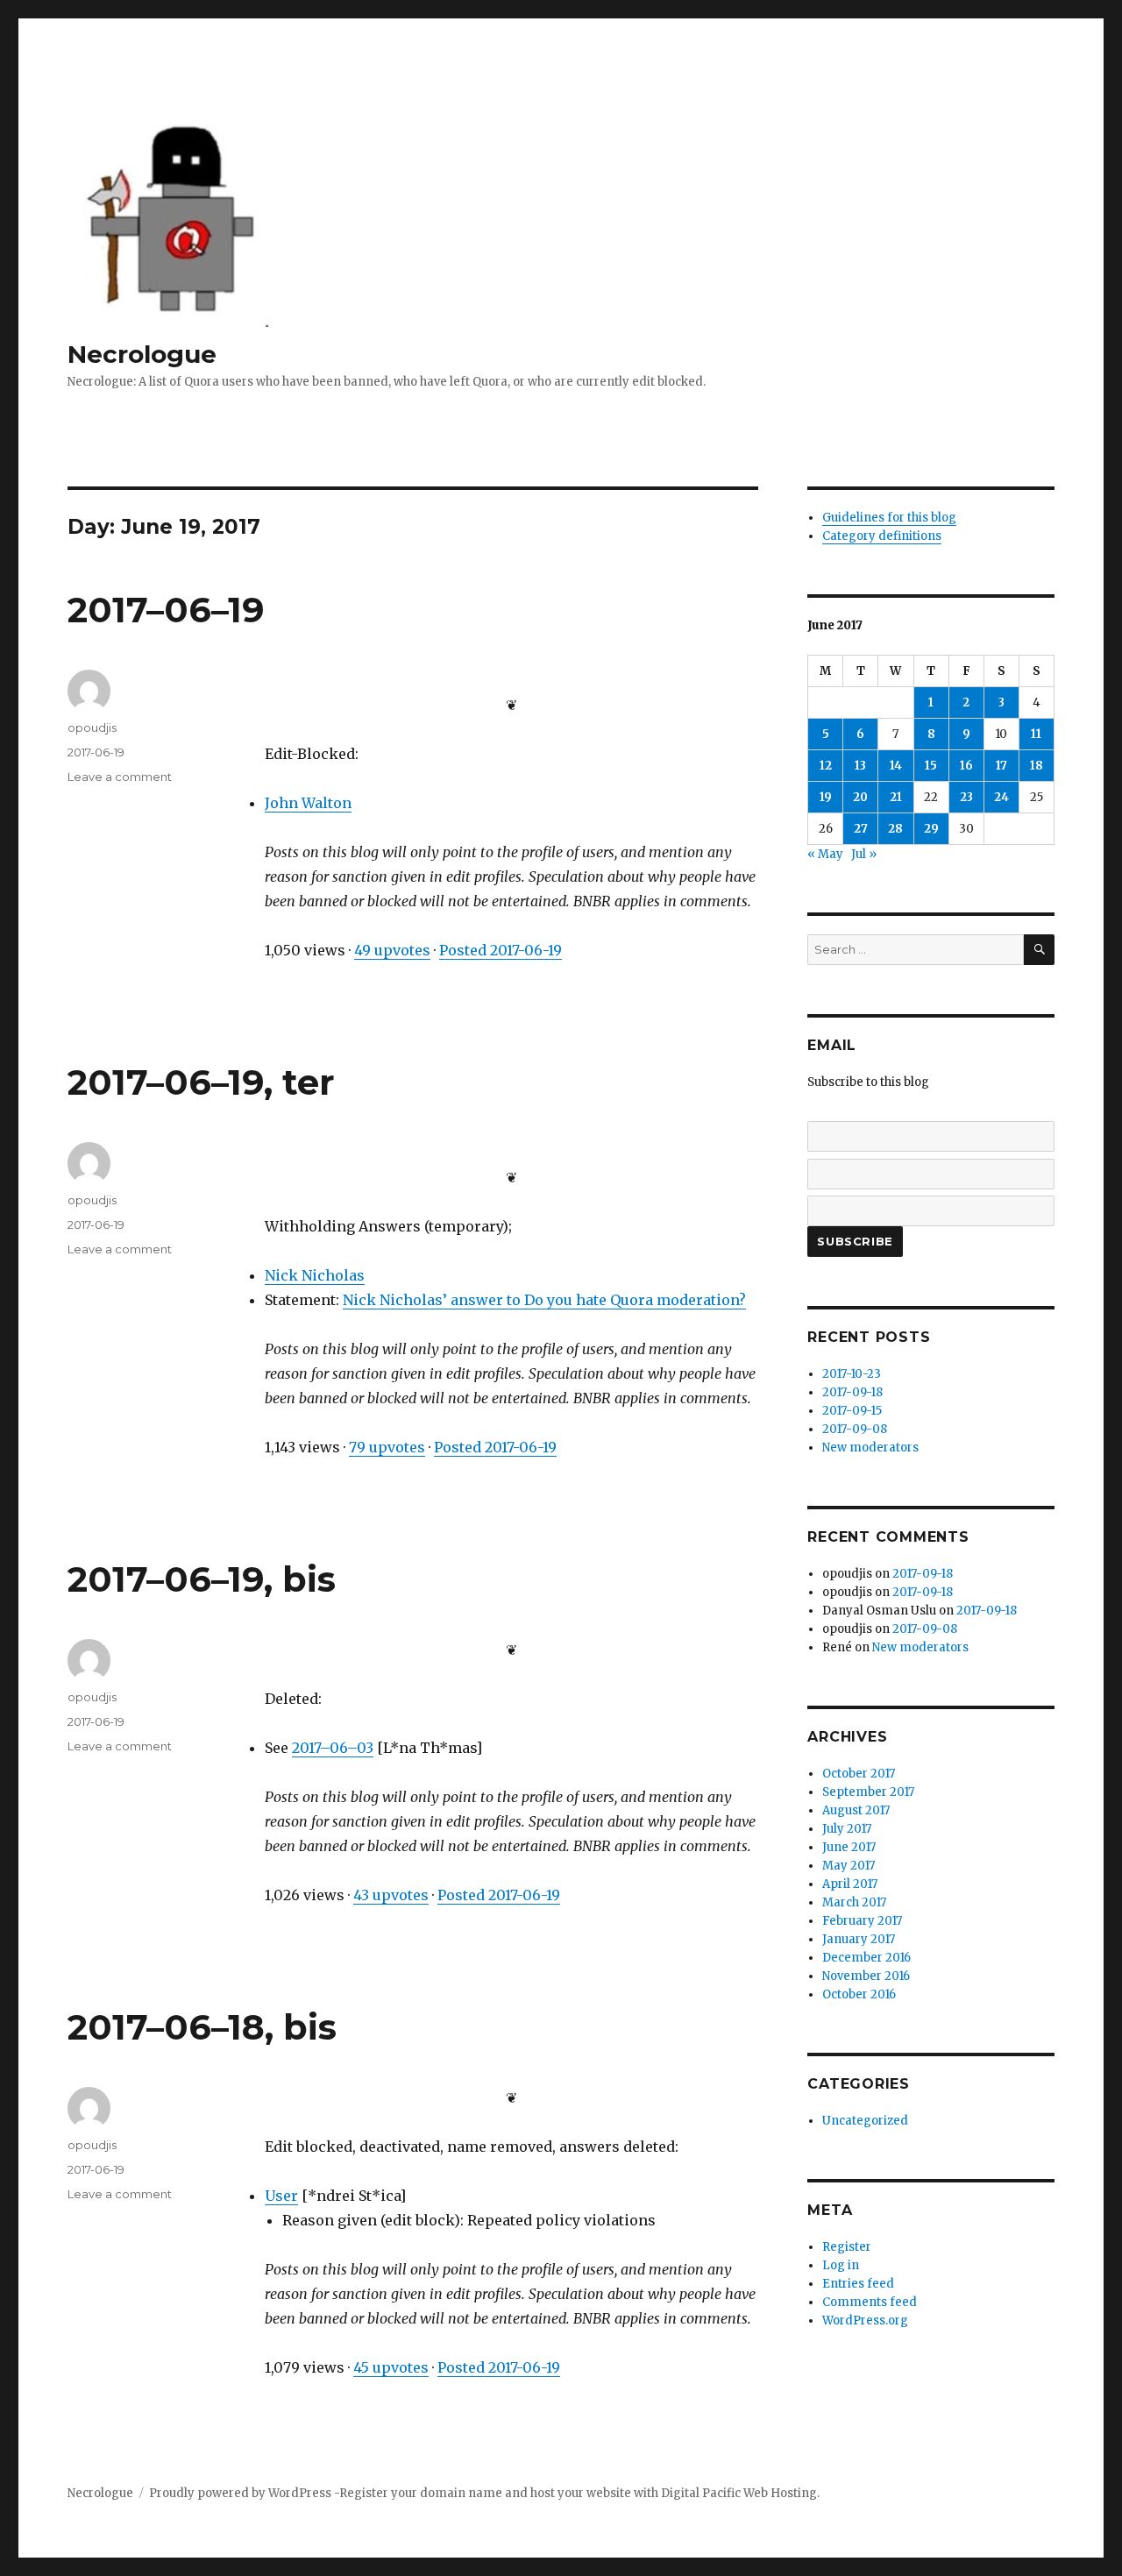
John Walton (308, 803)
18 (1037, 766)
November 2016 (866, 1976)
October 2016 (859, 1994)
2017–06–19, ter (201, 1082)
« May (825, 854)
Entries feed (858, 2284)
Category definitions (882, 536)
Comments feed (870, 2302)
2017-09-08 (855, 1429)
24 (1001, 797)
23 (966, 797)
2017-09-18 (852, 1392)
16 (966, 766)
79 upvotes (387, 1447)
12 (826, 766)
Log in (841, 2265)
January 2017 (859, 1939)
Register (847, 2247)
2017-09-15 (852, 1411)
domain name (461, 2493)
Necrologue (142, 354)
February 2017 (862, 1921)
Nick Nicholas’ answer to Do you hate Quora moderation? (544, 1300)
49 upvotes (392, 950)
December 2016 (866, 1958)
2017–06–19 (166, 610)
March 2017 (854, 1902)
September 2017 (868, 1792)
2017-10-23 (852, 1374)
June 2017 (849, 1847)
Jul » (864, 854)
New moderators (870, 1448)
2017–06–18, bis (202, 2027)
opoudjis (92, 727)
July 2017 (847, 1829)
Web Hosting (780, 2493)
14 (896, 766)
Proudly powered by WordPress (241, 2493)
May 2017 (849, 1866)
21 (896, 797)
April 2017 (850, 1884)
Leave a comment (120, 777)
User (281, 2196)
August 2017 (856, 1810)
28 (895, 829)
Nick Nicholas (315, 1275)
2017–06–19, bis (202, 1579)
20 (860, 797)
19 (826, 797)
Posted (501, 950)
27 (861, 829)
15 (931, 766)
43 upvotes (391, 1895)
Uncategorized (865, 2121)
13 (860, 766)
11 (1036, 734)
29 (931, 829)
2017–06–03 (333, 1748)
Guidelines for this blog (889, 518)
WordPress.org (865, 2321)
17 (1001, 766)
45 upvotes (391, 2367)
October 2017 (859, 1774)
